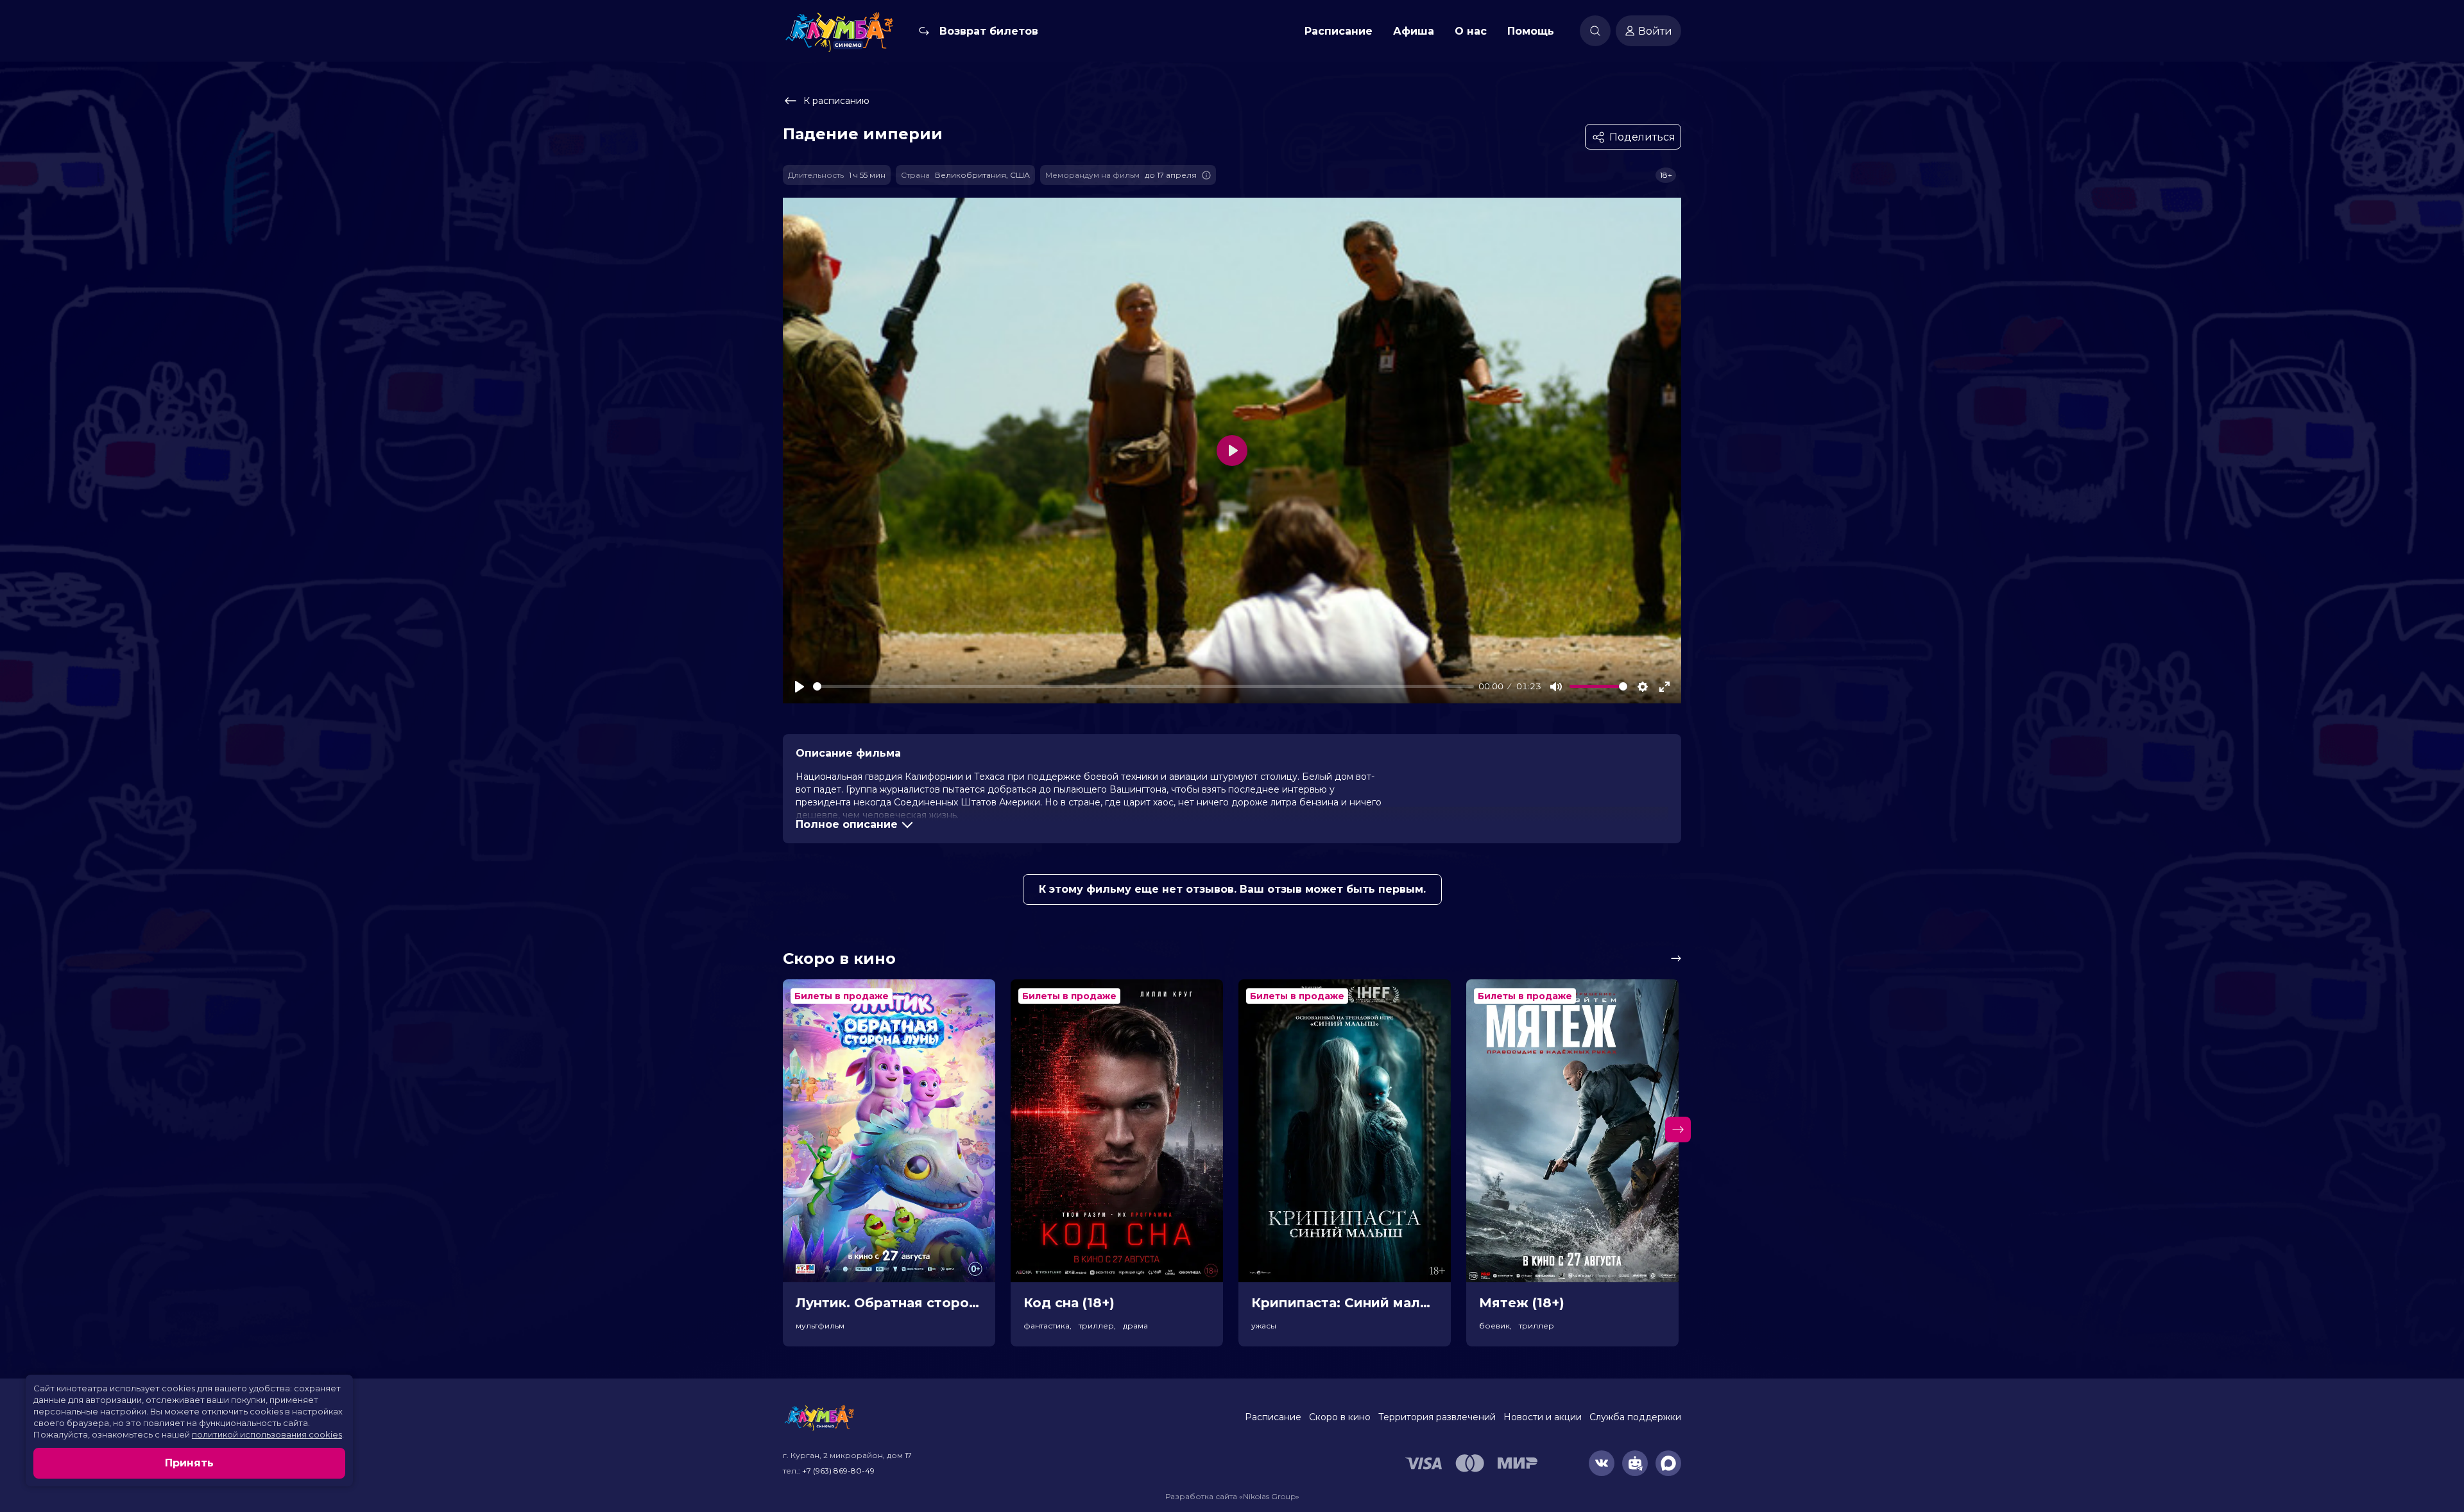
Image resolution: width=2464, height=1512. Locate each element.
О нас (1471, 31)
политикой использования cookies (267, 1434)
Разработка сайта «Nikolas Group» (1232, 1496)
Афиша (1414, 31)
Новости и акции (1543, 1417)
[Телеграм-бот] (1635, 1463)
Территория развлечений (1437, 1417)
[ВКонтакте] (1602, 1463)
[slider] (1143, 686)
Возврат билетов (989, 31)
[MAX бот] (1668, 1463)
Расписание (1339, 31)
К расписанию (836, 101)
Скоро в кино (1340, 1417)
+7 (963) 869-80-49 (838, 1471)
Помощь (1531, 31)
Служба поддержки (1635, 1417)
